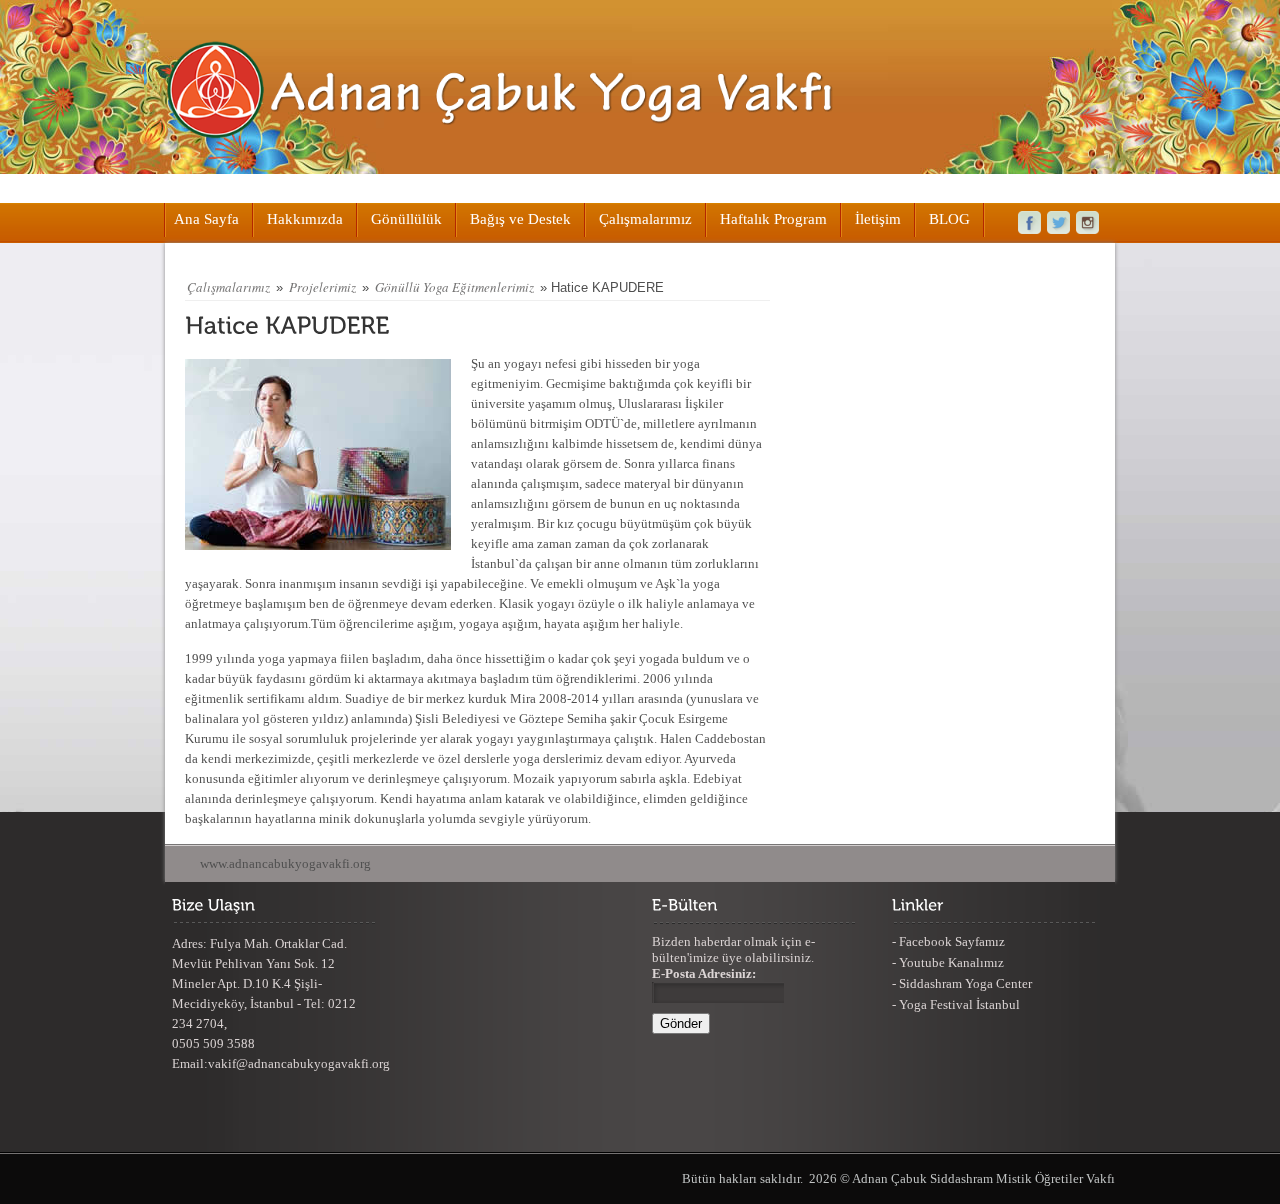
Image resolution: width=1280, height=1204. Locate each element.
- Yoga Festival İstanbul (956, 1004)
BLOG (949, 219)
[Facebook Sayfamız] (1024, 223)
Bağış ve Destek (520, 219)
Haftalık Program (773, 219)
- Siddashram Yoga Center (962, 983)
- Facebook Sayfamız (948, 941)
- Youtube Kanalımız (948, 962)
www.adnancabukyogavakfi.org (285, 863)
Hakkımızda (305, 219)
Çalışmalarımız (645, 219)
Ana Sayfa (206, 219)
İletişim (878, 219)
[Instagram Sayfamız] (1094, 223)
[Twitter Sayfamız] (1058, 223)
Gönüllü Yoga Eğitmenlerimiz (454, 287)
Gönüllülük (406, 219)
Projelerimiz (322, 287)
